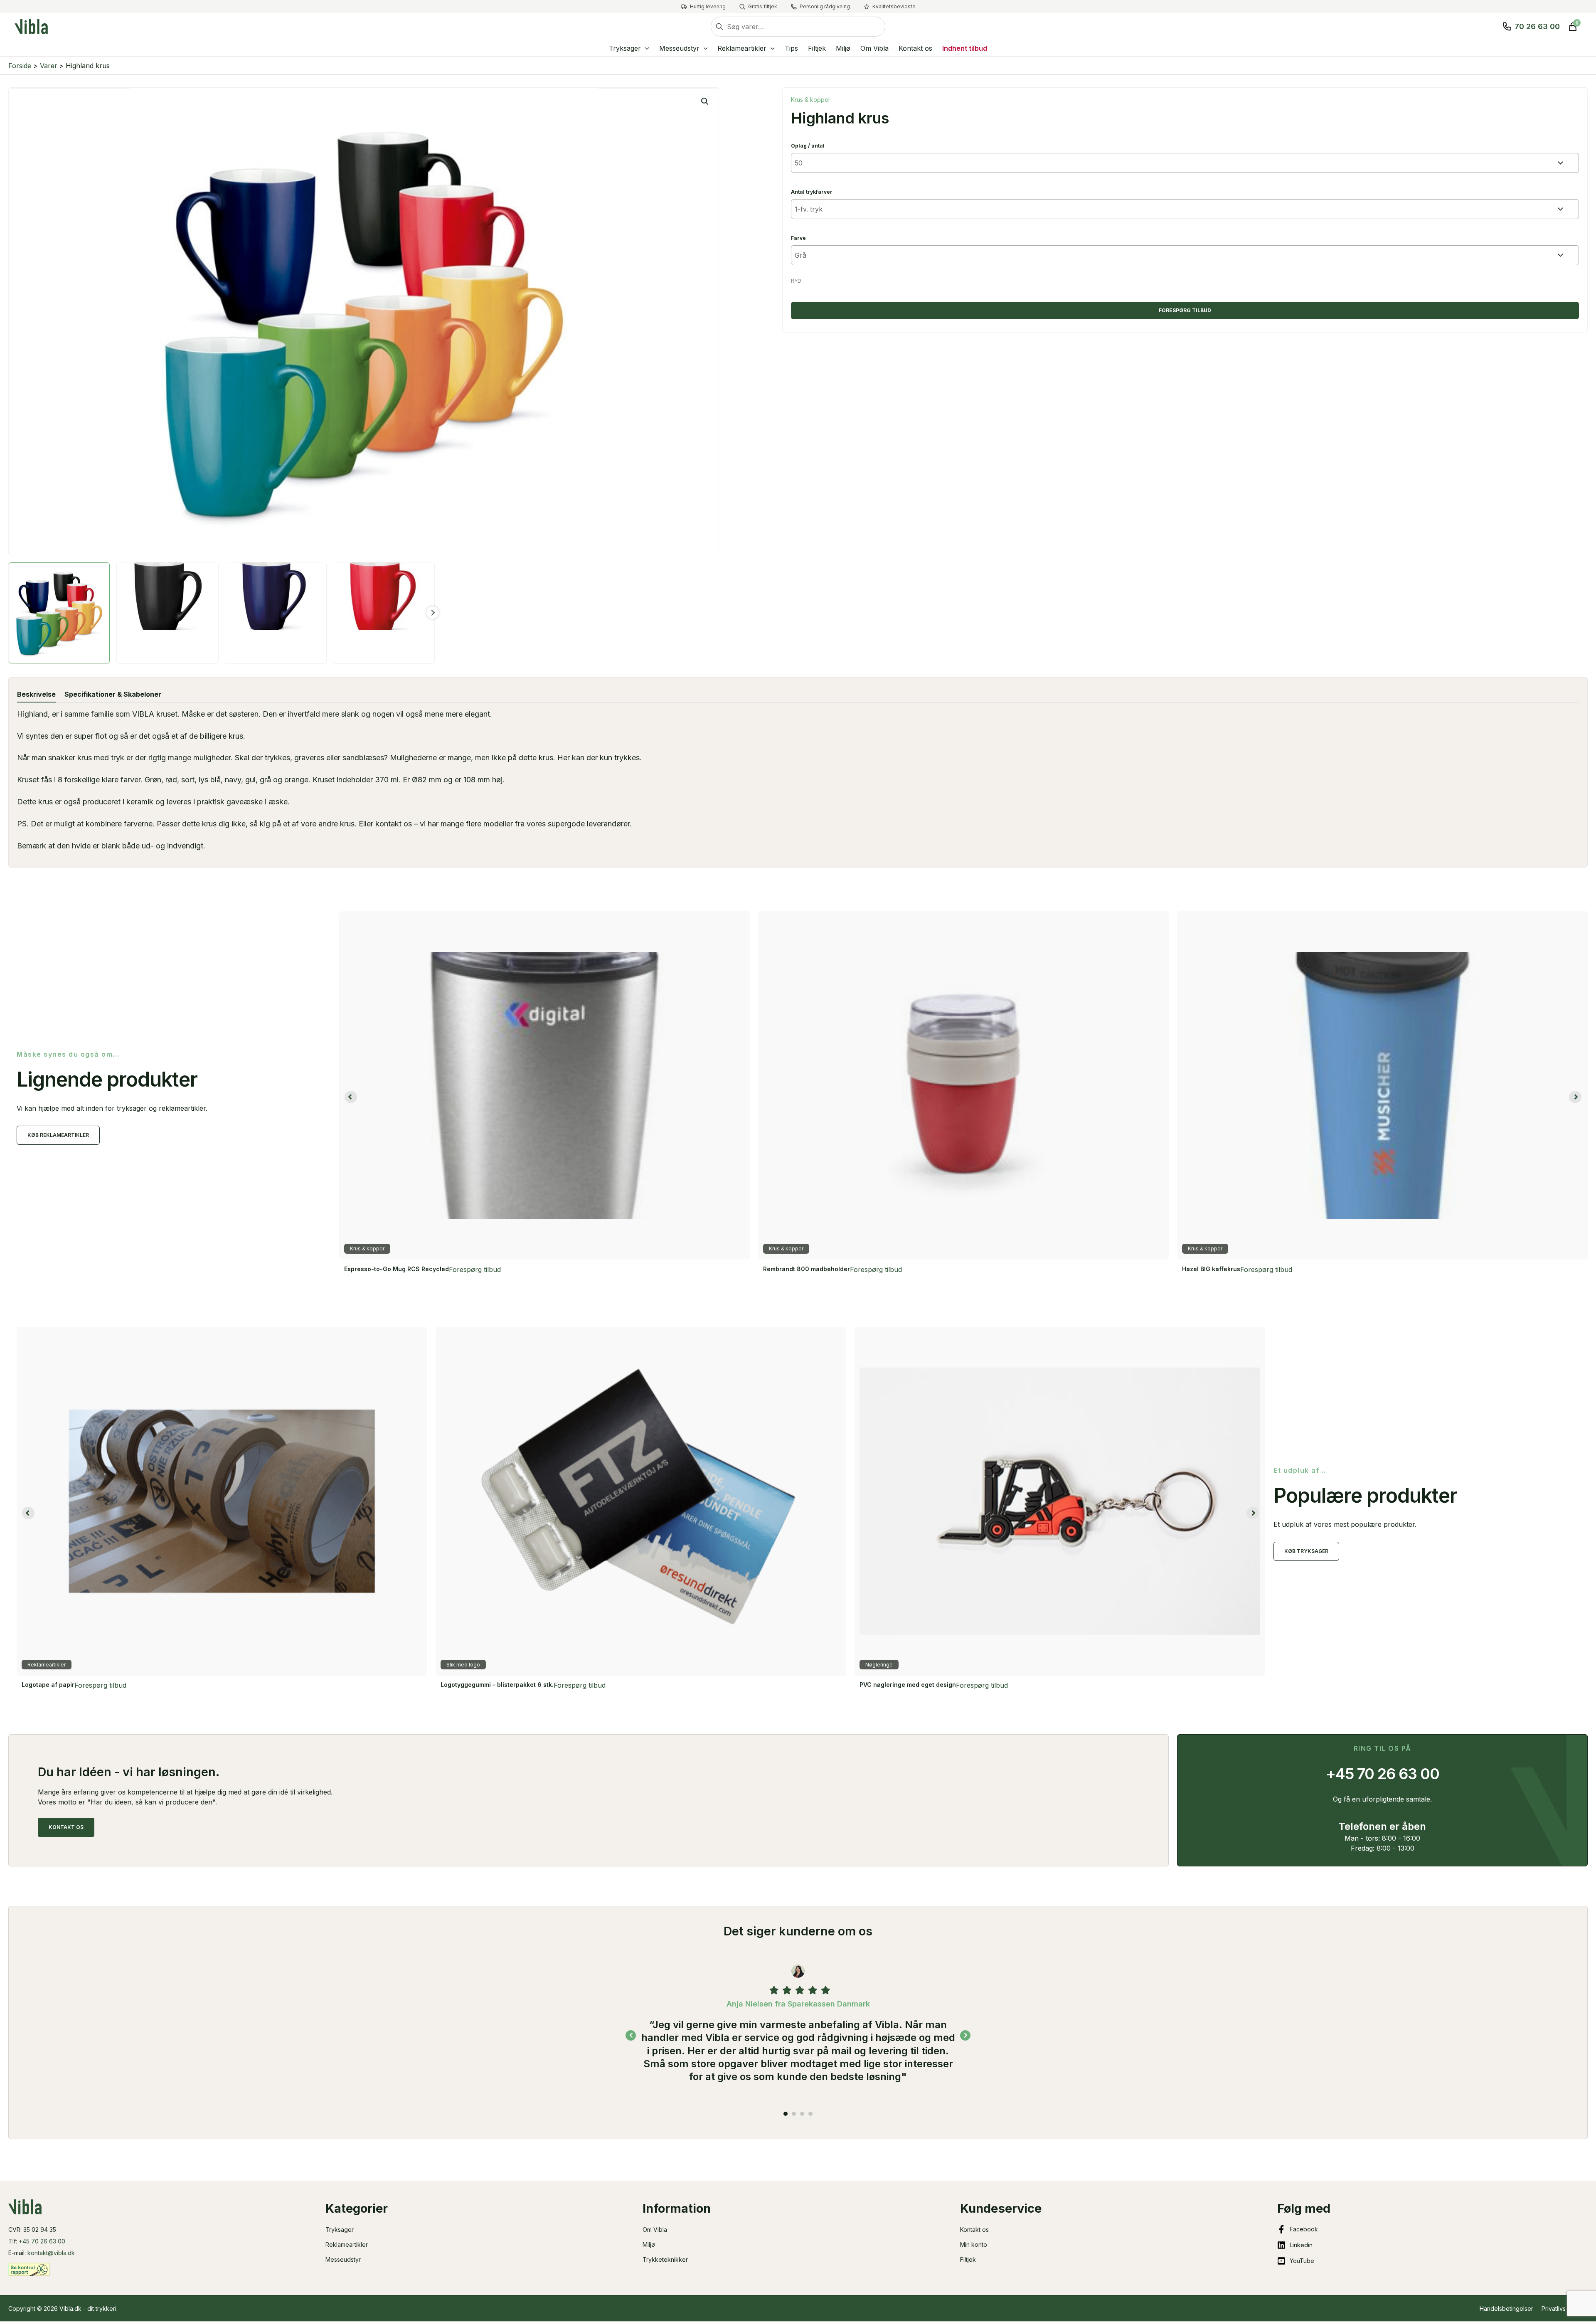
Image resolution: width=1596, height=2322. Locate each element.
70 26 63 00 (1537, 26)
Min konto (974, 2244)
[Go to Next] (965, 2016)
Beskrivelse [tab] (36, 694)
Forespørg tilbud (1185, 310)
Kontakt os (974, 2230)
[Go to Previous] (631, 2016)
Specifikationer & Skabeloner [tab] (113, 694)
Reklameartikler (347, 2244)
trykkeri (106, 2308)
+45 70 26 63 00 (42, 2241)
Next (433, 613)
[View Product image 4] (384, 613)
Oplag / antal (808, 146)
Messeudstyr (343, 2259)
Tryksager (340, 2230)
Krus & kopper (811, 100)
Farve (798, 238)
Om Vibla (655, 2230)
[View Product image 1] (59, 613)
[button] (645, 48)
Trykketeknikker (665, 2259)
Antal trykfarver (812, 192)
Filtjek (968, 2259)
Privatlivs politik (1563, 2308)
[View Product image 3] (276, 613)
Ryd (796, 281)
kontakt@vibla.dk (51, 2253)
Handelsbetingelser (1506, 2308)
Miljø (649, 2244)
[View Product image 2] (167, 613)
